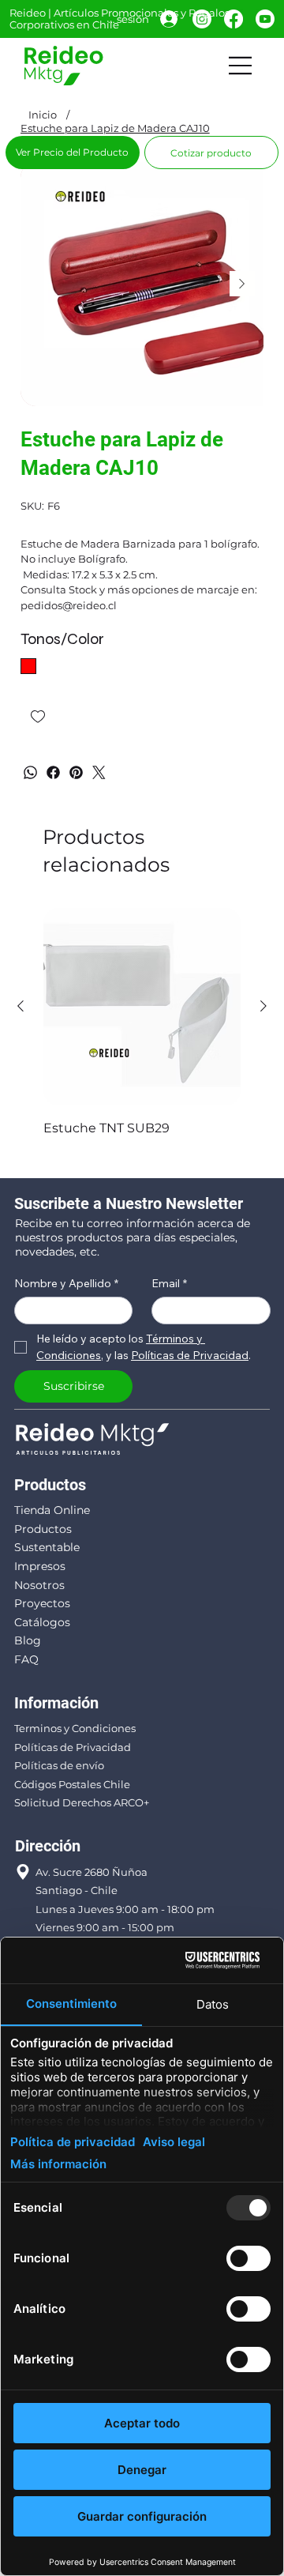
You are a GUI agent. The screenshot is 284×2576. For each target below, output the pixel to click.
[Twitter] (99, 772)
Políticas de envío (59, 1765)
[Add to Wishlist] (39, 717)
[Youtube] (265, 19)
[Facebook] (234, 19)
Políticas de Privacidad (73, 1747)
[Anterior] (21, 1006)
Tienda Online (52, 1510)
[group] (142, 1033)
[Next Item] (242, 284)
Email (169, 1284)
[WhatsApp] (30, 772)
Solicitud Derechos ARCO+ (82, 1802)
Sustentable (47, 1547)
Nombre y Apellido (66, 1284)
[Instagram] (202, 19)
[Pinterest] (76, 772)
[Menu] (241, 66)
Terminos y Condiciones (75, 1728)
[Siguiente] (263, 1006)
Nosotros (39, 1585)
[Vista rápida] (142, 1007)
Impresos (40, 1566)
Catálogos (42, 1622)
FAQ (26, 1659)
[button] (211, 153)
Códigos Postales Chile (72, 1784)
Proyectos (42, 1603)
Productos (43, 1529)
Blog (28, 1640)
